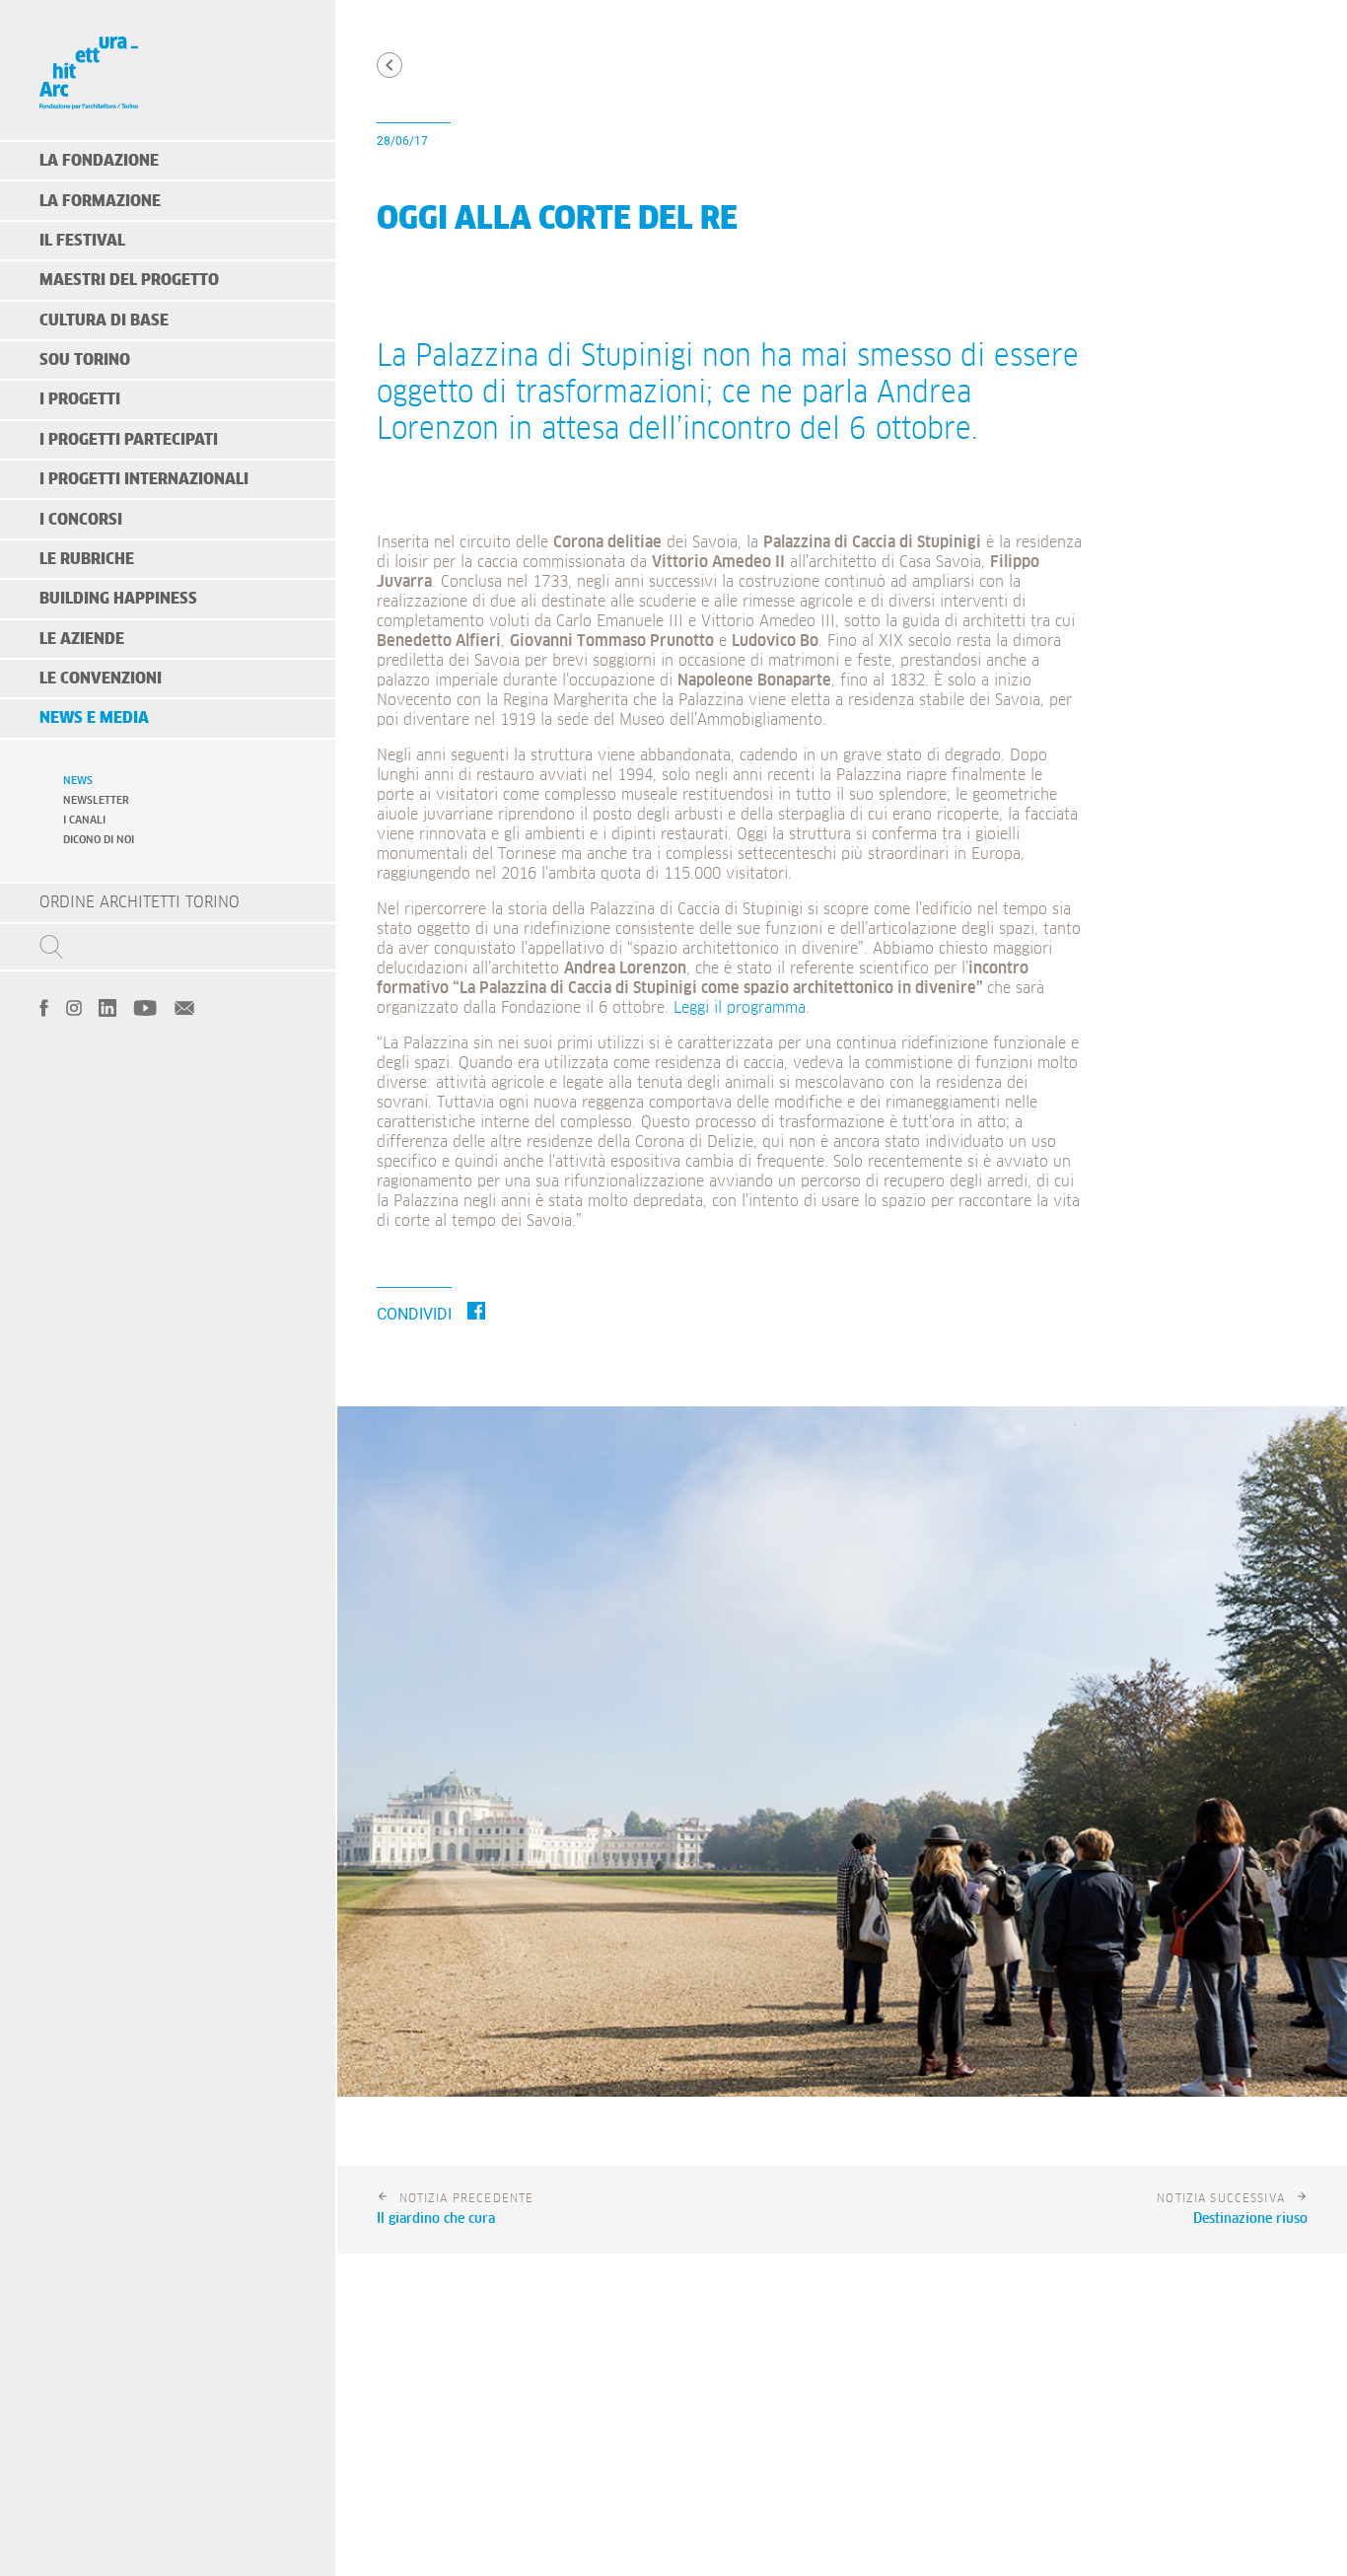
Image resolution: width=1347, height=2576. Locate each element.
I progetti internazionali (144, 479)
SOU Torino (85, 360)
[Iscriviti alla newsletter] (184, 1006)
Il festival (82, 241)
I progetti (80, 399)
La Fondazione (99, 161)
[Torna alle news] (390, 65)
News (78, 781)
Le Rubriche (87, 559)
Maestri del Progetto (129, 280)
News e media (94, 718)
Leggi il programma (740, 1008)
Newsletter (96, 800)
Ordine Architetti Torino (140, 902)
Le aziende (82, 639)
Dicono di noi (99, 840)
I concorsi (81, 520)
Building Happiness (118, 599)
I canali (84, 820)
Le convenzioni (101, 679)
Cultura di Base (104, 321)
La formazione (100, 201)
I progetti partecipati (129, 440)
